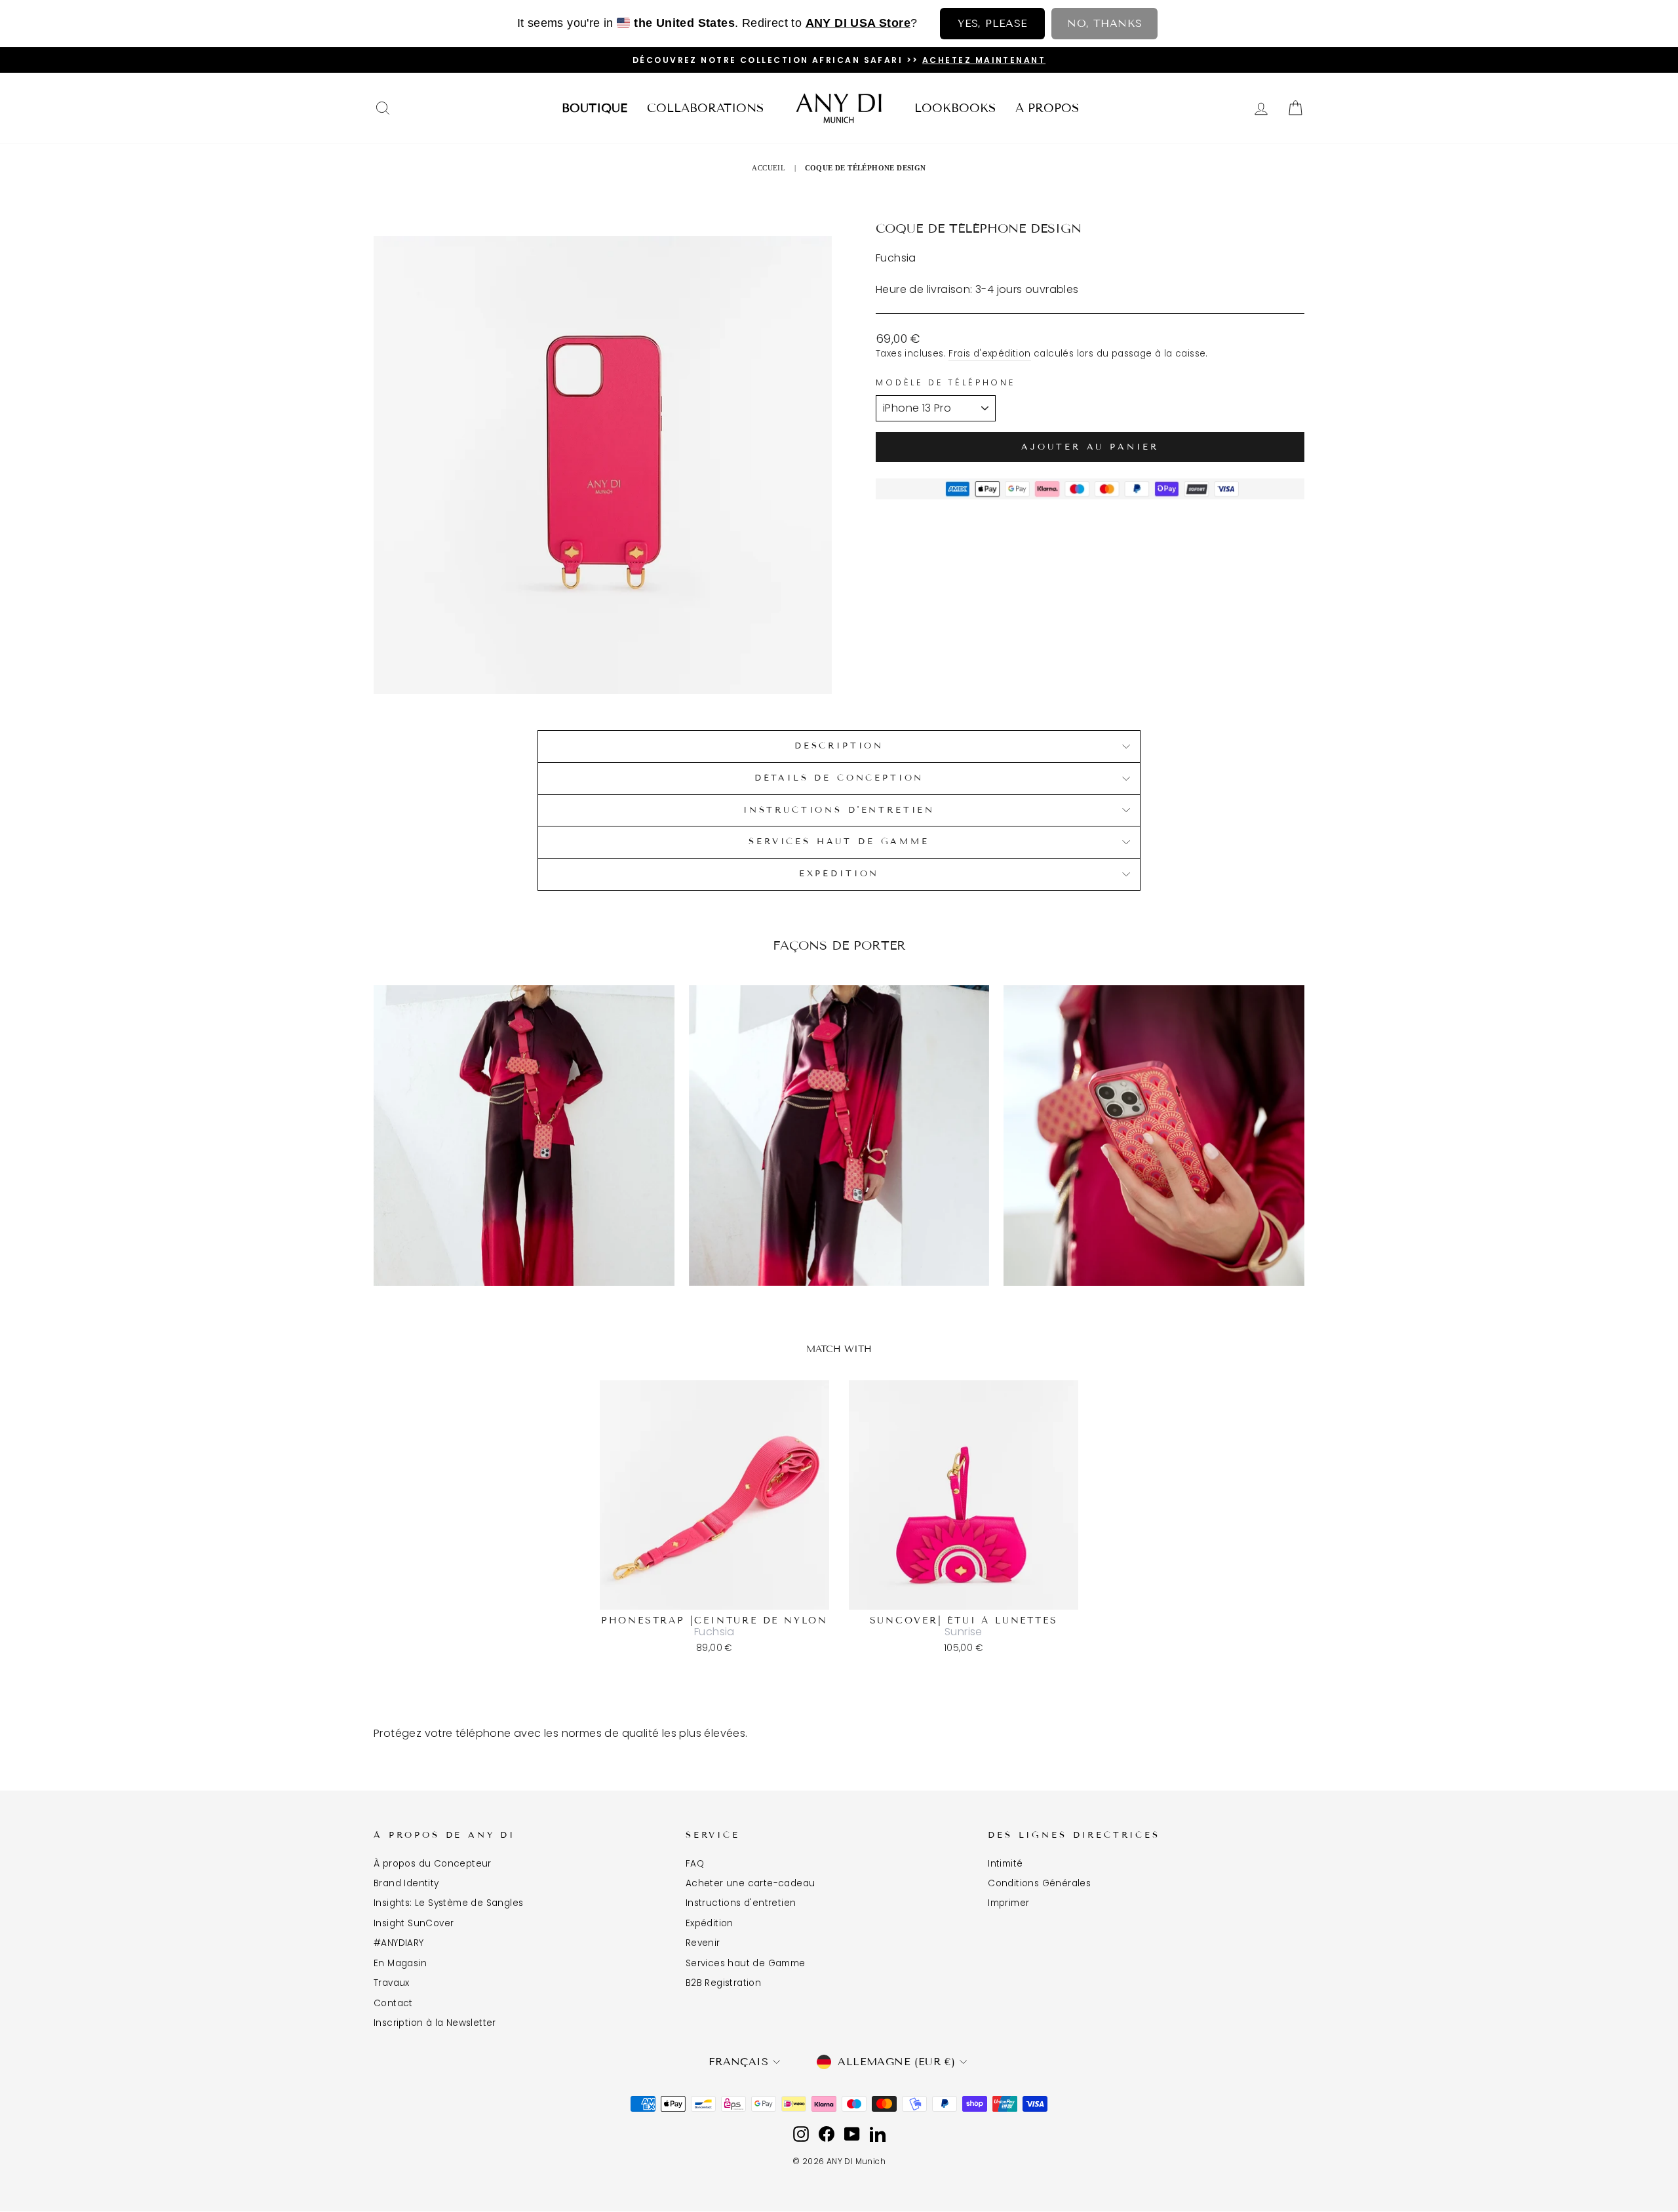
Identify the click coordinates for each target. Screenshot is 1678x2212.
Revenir (703, 1943)
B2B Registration (723, 1983)
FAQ (695, 1864)
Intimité (1005, 1864)
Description (839, 746)
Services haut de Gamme (746, 1963)
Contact (393, 2003)
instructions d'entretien (839, 810)
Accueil (769, 168)
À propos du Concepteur (433, 1864)
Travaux (392, 1983)
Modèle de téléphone (946, 382)
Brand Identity (406, 1883)
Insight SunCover (414, 1923)
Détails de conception (839, 778)
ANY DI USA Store (858, 23)
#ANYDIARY (399, 1943)
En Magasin (400, 1963)
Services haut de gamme (839, 842)
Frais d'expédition (989, 354)
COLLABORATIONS (705, 108)
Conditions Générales (1039, 1883)
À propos (1047, 108)
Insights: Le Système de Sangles (448, 1903)
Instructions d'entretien (741, 1903)
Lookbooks (955, 108)
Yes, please (992, 23)
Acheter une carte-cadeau (751, 1883)
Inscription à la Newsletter (435, 2023)
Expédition (839, 874)
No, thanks (1104, 23)
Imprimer (1008, 1903)
